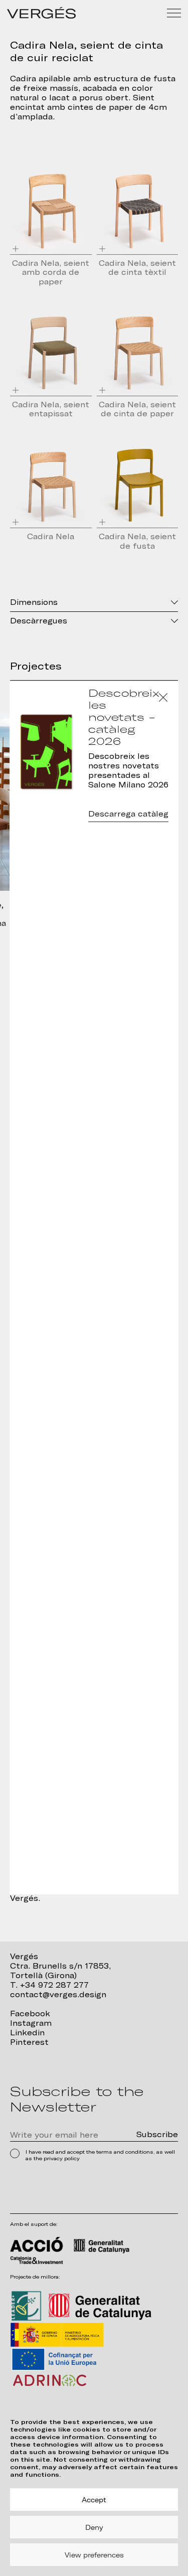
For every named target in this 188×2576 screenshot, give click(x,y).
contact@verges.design (58, 1995)
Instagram (31, 2023)
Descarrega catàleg (128, 814)
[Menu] (174, 13)
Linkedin (27, 2033)
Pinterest (29, 2042)
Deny (94, 2527)
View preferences (94, 2555)
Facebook (30, 2014)
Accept (94, 2500)
